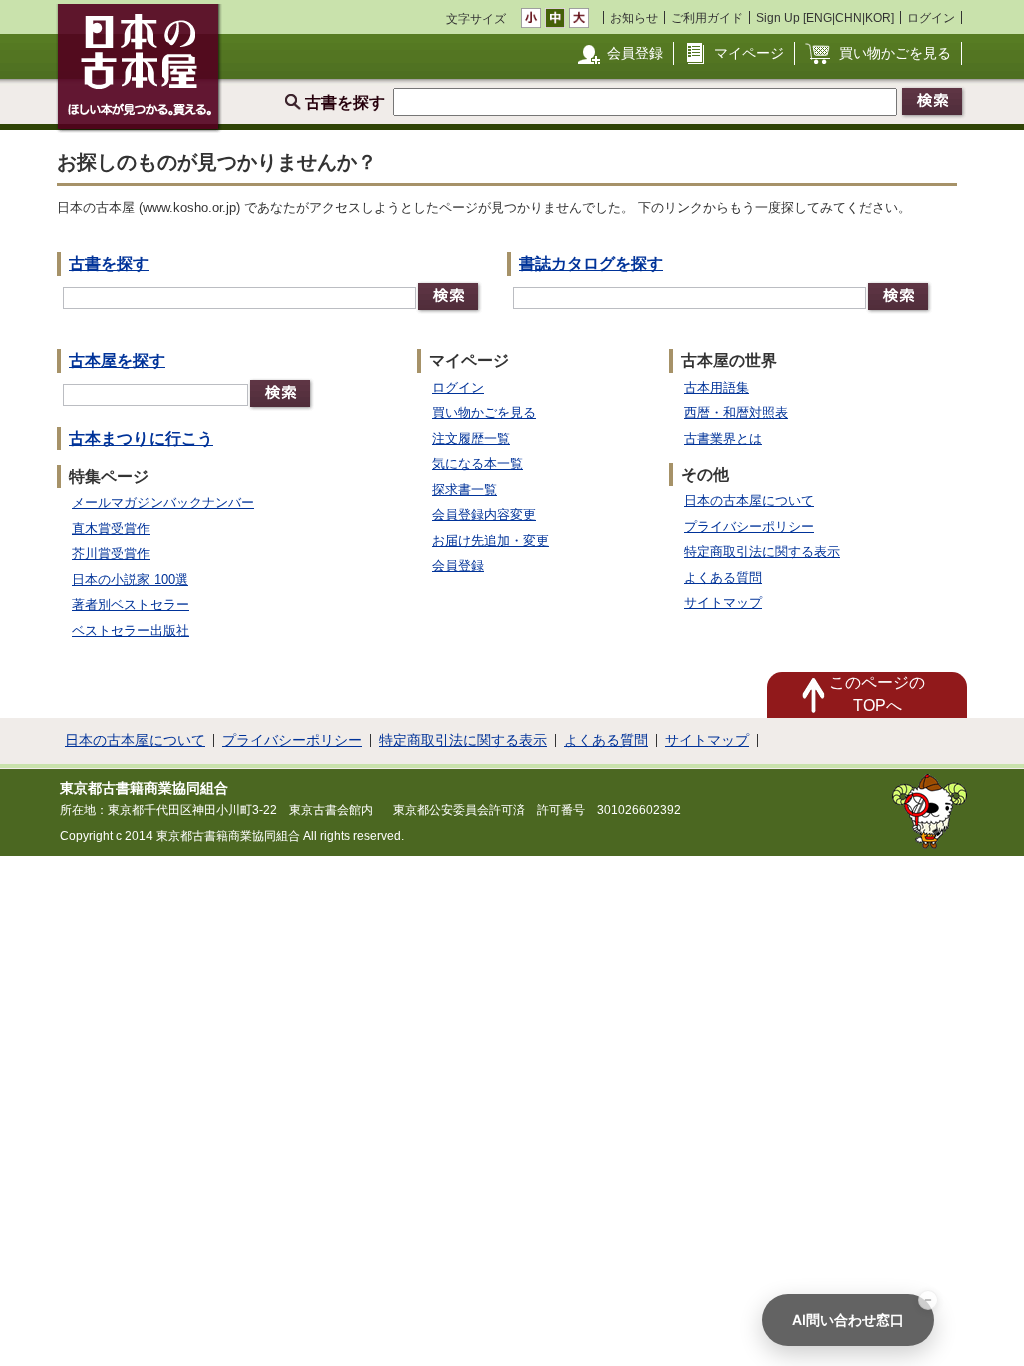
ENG (819, 17)
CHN (848, 17)
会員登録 (635, 53)
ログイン (931, 17)
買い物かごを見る (895, 53)
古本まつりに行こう (141, 438)
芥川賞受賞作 (111, 553)
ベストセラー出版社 (130, 630)
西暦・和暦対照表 (736, 412)
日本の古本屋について (749, 500)
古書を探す (109, 263)
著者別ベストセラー (130, 604)
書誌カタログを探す (591, 263)
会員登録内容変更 (484, 514)
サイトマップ (723, 602)
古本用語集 (716, 387)
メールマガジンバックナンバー (163, 502)
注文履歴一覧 (471, 438)
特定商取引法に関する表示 (762, 551)
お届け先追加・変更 (490, 540)
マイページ (749, 53)
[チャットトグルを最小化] (928, 1300)
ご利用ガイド (707, 17)
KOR (878, 17)
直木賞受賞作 (111, 528)
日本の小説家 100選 (130, 579)
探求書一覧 (464, 489)
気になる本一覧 (477, 463)
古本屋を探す (117, 360)
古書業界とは (723, 438)
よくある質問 (723, 577)
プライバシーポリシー (749, 526)
